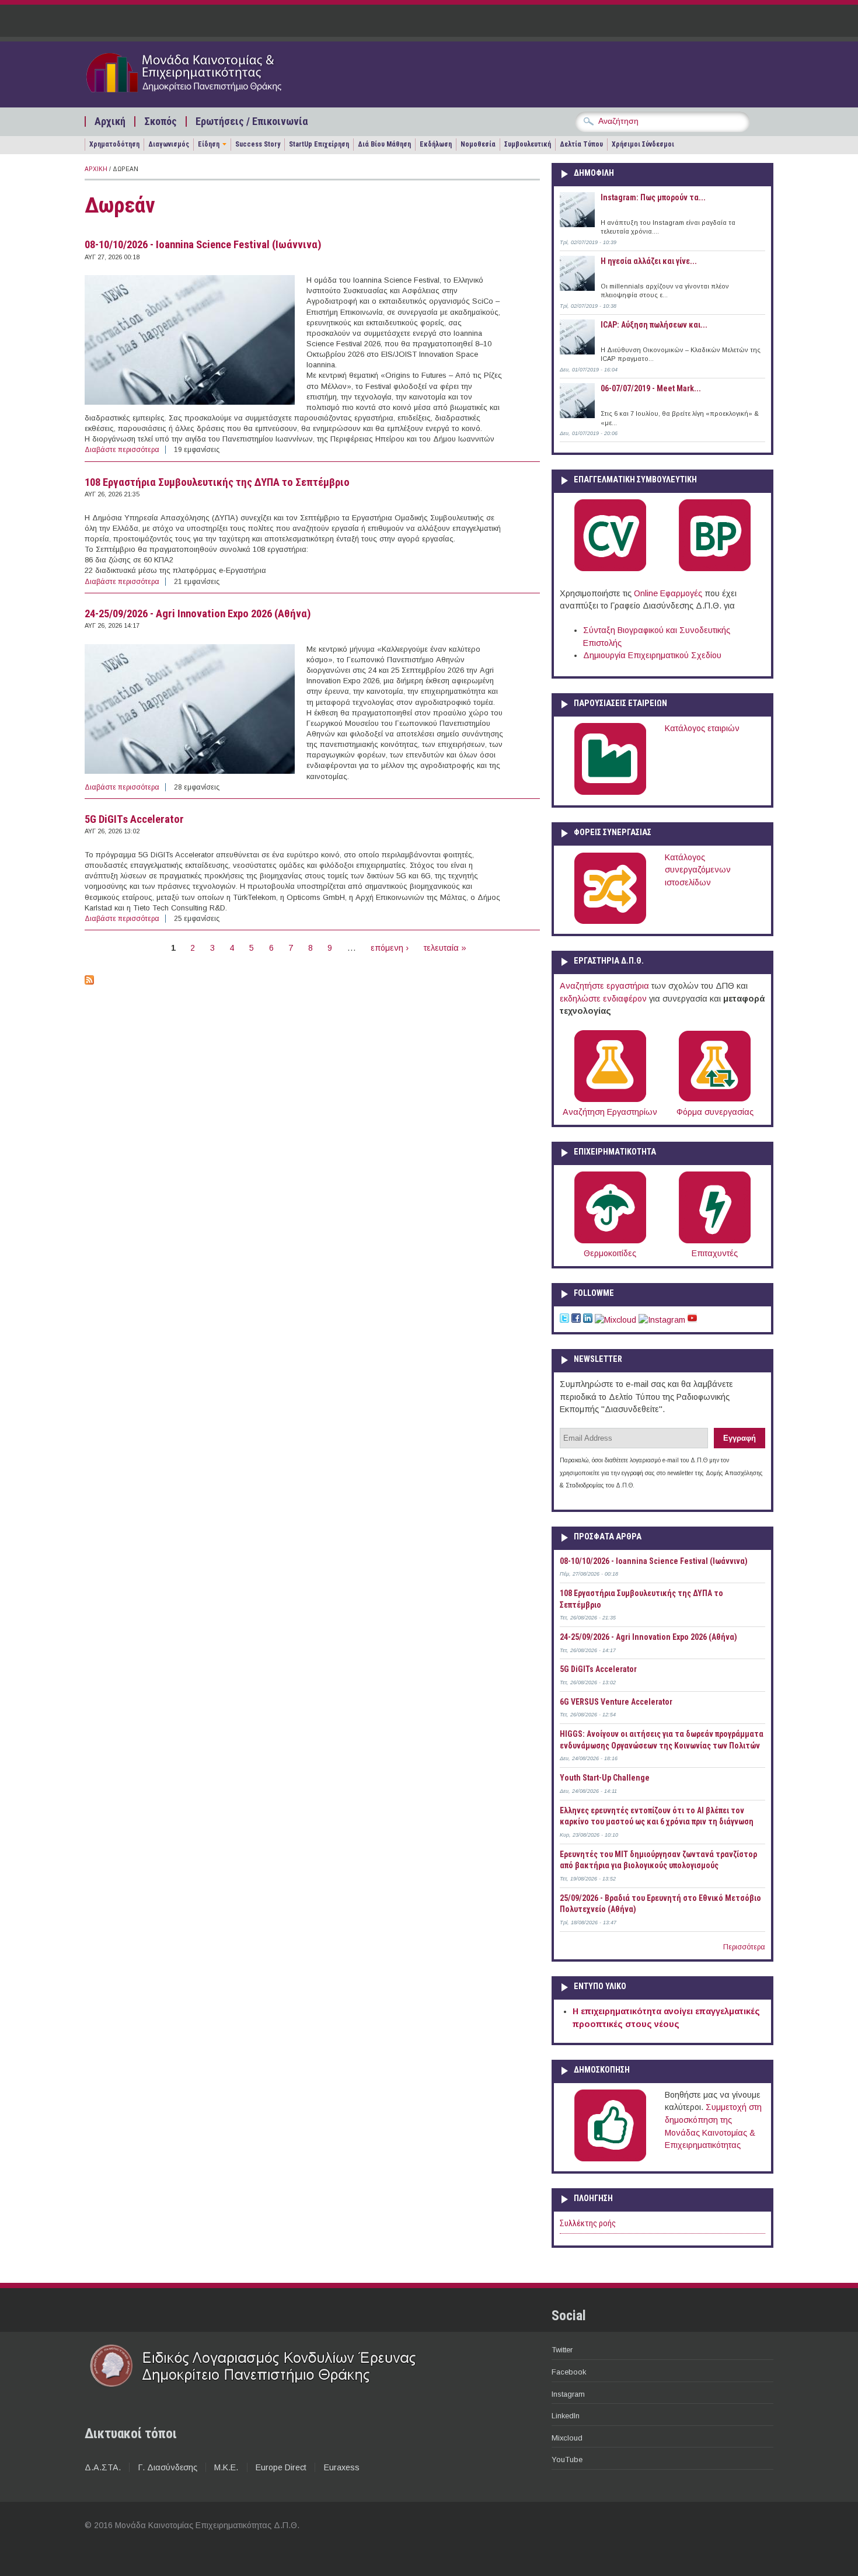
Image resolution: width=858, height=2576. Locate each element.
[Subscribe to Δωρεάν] (89, 982)
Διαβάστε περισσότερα (122, 450)
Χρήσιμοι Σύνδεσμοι (643, 144)
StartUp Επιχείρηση (319, 144)
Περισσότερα (744, 1947)
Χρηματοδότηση (114, 144)
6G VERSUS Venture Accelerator (616, 1702)
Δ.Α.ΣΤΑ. (103, 2467)
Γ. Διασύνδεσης (168, 2467)
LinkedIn (566, 2416)
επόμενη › (390, 948)
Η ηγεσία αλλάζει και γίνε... (649, 261)
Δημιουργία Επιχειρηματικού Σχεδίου (652, 655)
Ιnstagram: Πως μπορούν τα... (653, 197)
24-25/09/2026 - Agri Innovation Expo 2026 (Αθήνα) (198, 614)
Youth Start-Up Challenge (605, 1778)
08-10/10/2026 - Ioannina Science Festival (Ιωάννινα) (203, 245)
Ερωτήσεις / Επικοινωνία (252, 121)
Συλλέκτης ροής (588, 2224)
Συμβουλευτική (528, 144)
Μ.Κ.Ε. (226, 2467)
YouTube (567, 2459)
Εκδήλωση (436, 144)
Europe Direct (281, 2467)
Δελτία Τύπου (581, 144)
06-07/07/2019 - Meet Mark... (651, 388)
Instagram (568, 2394)
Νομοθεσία (478, 144)
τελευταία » (445, 948)
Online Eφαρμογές (668, 593)
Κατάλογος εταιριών (702, 728)
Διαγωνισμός (169, 144)
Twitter (562, 2350)
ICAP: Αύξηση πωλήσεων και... (654, 325)
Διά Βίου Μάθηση (384, 144)
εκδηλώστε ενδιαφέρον (603, 999)
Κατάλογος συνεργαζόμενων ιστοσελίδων (698, 870)
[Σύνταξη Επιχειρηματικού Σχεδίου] (715, 569)
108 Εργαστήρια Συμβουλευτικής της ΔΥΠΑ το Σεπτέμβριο (217, 482)
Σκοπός (161, 121)
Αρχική (110, 121)
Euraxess (341, 2467)
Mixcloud (567, 2438)
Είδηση (209, 144)
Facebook (569, 2372)
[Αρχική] (205, 95)
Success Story (258, 144)
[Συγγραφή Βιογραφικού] (610, 569)
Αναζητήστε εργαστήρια (604, 986)
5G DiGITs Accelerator (134, 819)
